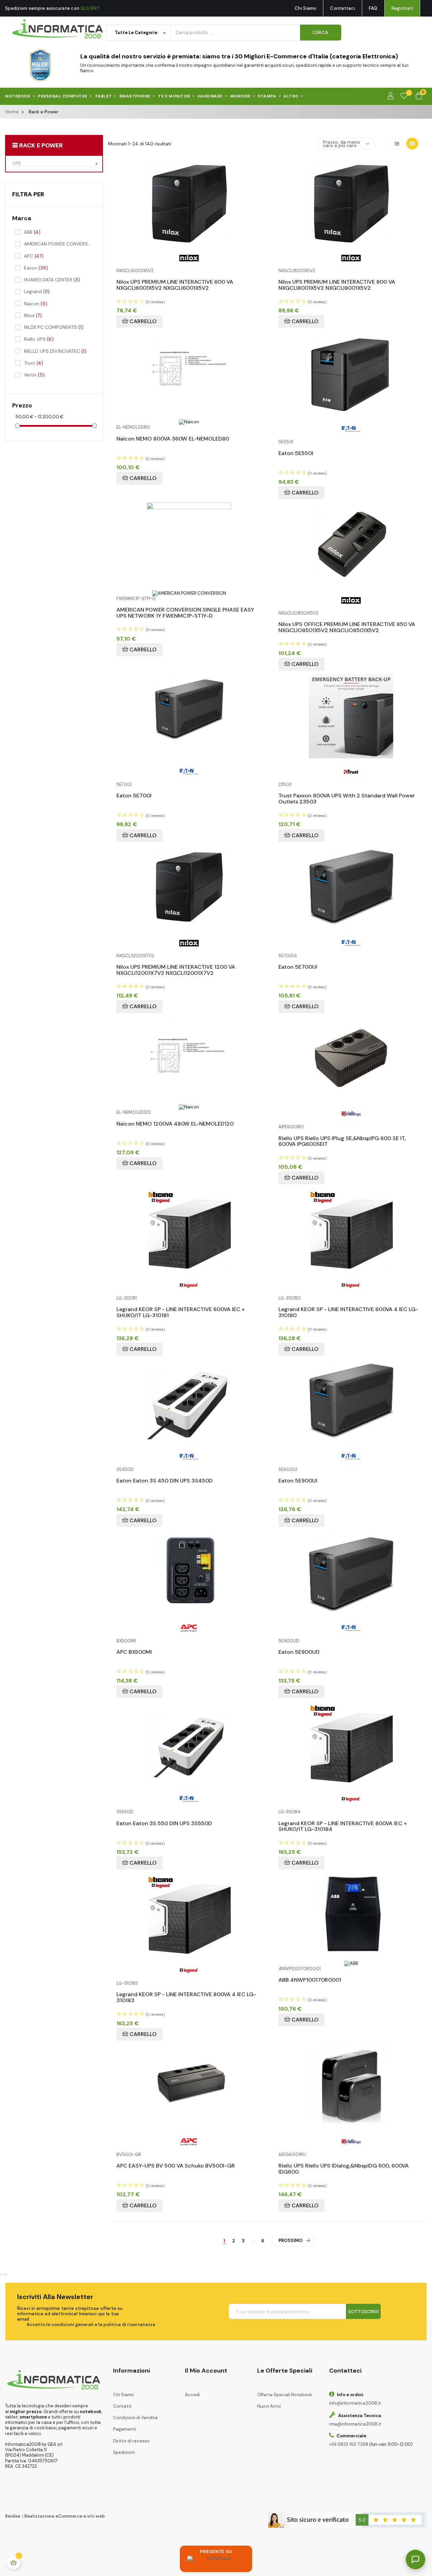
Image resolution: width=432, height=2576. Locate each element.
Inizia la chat (325, 2478)
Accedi (192, 2395)
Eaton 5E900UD (299, 1652)
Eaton (36, 268)
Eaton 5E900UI (298, 1481)
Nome (313, 2392)
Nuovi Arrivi (269, 2406)
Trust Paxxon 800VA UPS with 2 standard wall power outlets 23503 (347, 796)
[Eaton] (351, 429)
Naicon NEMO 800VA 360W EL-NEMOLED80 (173, 439)
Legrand (37, 291)
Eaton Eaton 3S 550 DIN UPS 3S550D (164, 1824)
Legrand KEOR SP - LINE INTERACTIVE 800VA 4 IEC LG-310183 (186, 1995)
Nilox (33, 315)
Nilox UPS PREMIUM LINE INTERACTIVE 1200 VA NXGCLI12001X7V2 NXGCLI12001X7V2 (176, 968)
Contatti (122, 2406)
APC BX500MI (134, 1652)
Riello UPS (39, 339)
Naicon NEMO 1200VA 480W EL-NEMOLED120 (175, 1124)
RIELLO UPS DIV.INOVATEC (55, 351)
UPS (17, 164)
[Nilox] (189, 258)
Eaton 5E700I (134, 796)
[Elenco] (397, 144)
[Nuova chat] (406, 2364)
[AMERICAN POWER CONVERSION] (189, 593)
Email (312, 2416)
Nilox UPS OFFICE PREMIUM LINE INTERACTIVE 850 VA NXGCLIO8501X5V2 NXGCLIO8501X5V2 (347, 625)
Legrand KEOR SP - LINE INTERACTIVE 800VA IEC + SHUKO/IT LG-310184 (343, 1824)
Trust (34, 363)
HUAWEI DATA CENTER (52, 280)
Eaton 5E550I (296, 454)
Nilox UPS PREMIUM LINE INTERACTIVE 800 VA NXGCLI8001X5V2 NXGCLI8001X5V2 (337, 282)
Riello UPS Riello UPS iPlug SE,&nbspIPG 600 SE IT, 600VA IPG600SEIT (342, 1139)
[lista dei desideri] (404, 96)
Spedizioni (124, 2452)
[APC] (189, 1628)
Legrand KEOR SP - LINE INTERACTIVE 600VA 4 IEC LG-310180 (348, 1310)
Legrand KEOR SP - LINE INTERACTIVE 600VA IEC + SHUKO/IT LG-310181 (181, 1310)
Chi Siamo (305, 8)
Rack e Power (41, 145)
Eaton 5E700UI (298, 967)
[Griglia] (412, 144)
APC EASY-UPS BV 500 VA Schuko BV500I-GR (176, 2166)
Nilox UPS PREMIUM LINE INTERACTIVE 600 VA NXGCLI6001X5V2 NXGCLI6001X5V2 (175, 282)
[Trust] (351, 771)
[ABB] (351, 1963)
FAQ (373, 8)
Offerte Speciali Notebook (285, 2395)
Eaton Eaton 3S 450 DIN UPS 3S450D (165, 1481)
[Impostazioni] (390, 96)
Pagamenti (125, 2429)
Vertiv (34, 375)
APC (34, 256)
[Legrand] (189, 1285)
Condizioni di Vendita (135, 2418)
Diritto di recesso (131, 2441)
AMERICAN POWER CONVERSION (57, 244)
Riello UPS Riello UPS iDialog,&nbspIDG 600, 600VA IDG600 (344, 2166)
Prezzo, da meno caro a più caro (342, 144)
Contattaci (343, 8)
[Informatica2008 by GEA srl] (58, 29)
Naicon (36, 304)
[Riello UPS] (351, 1114)
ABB (32, 232)
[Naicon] (189, 421)
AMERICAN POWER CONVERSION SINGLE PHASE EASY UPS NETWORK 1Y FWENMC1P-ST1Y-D (185, 610)
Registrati (402, 8)
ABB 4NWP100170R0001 (310, 1980)
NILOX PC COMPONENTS (54, 327)
